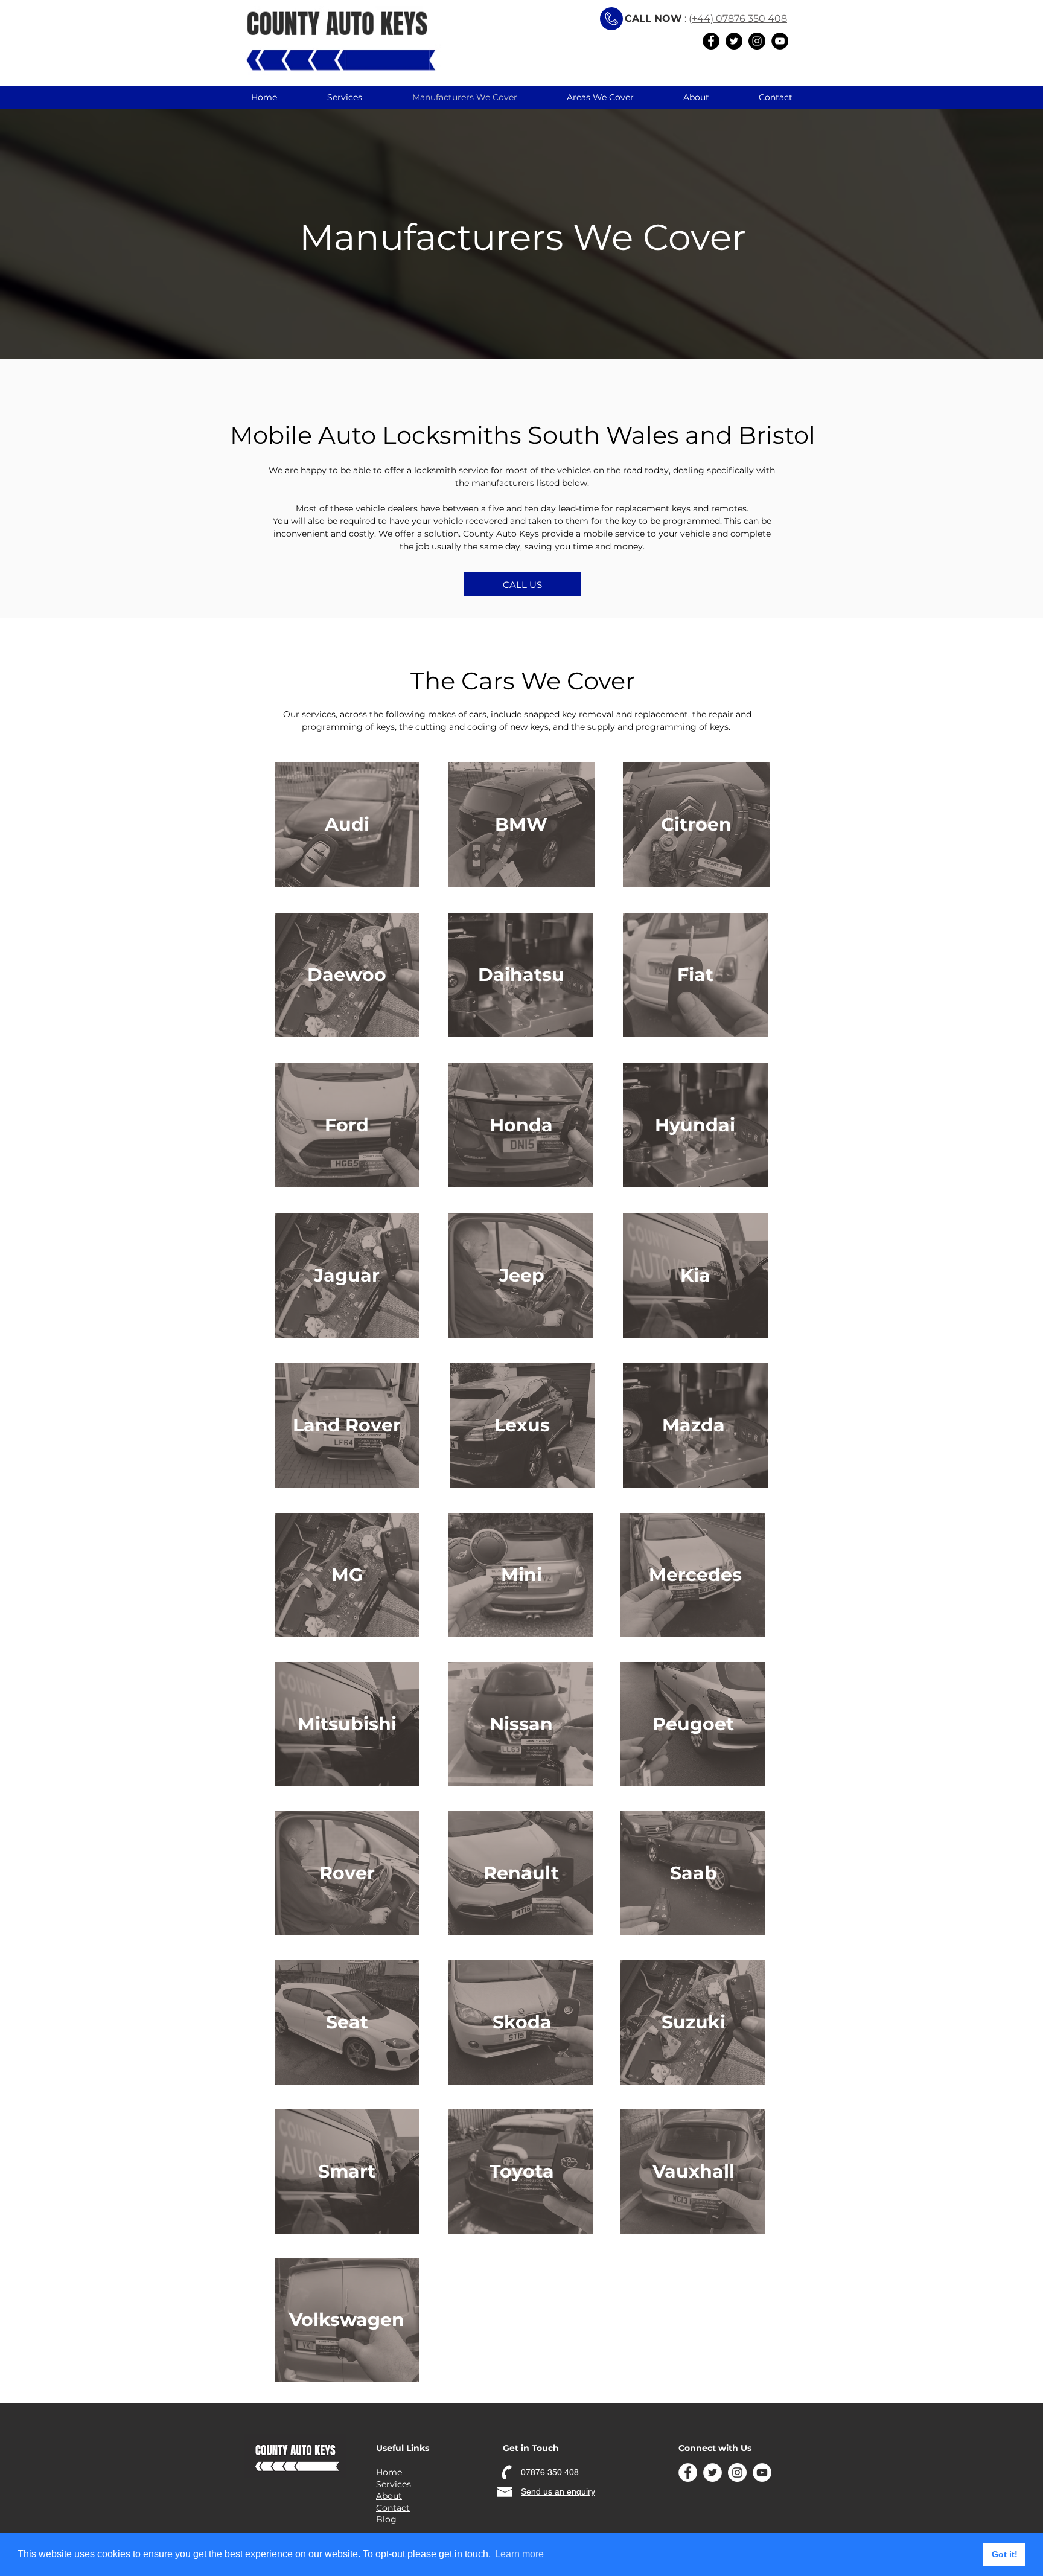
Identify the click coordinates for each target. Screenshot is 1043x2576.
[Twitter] (734, 41)
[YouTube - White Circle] (762, 2472)
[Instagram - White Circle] (737, 2472)
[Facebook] (711, 41)
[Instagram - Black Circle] (757, 41)
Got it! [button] (1005, 2554)
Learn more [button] (519, 2554)
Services (394, 2484)
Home (389, 2472)
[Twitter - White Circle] (713, 2472)
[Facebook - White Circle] (688, 2472)
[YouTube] (780, 41)
